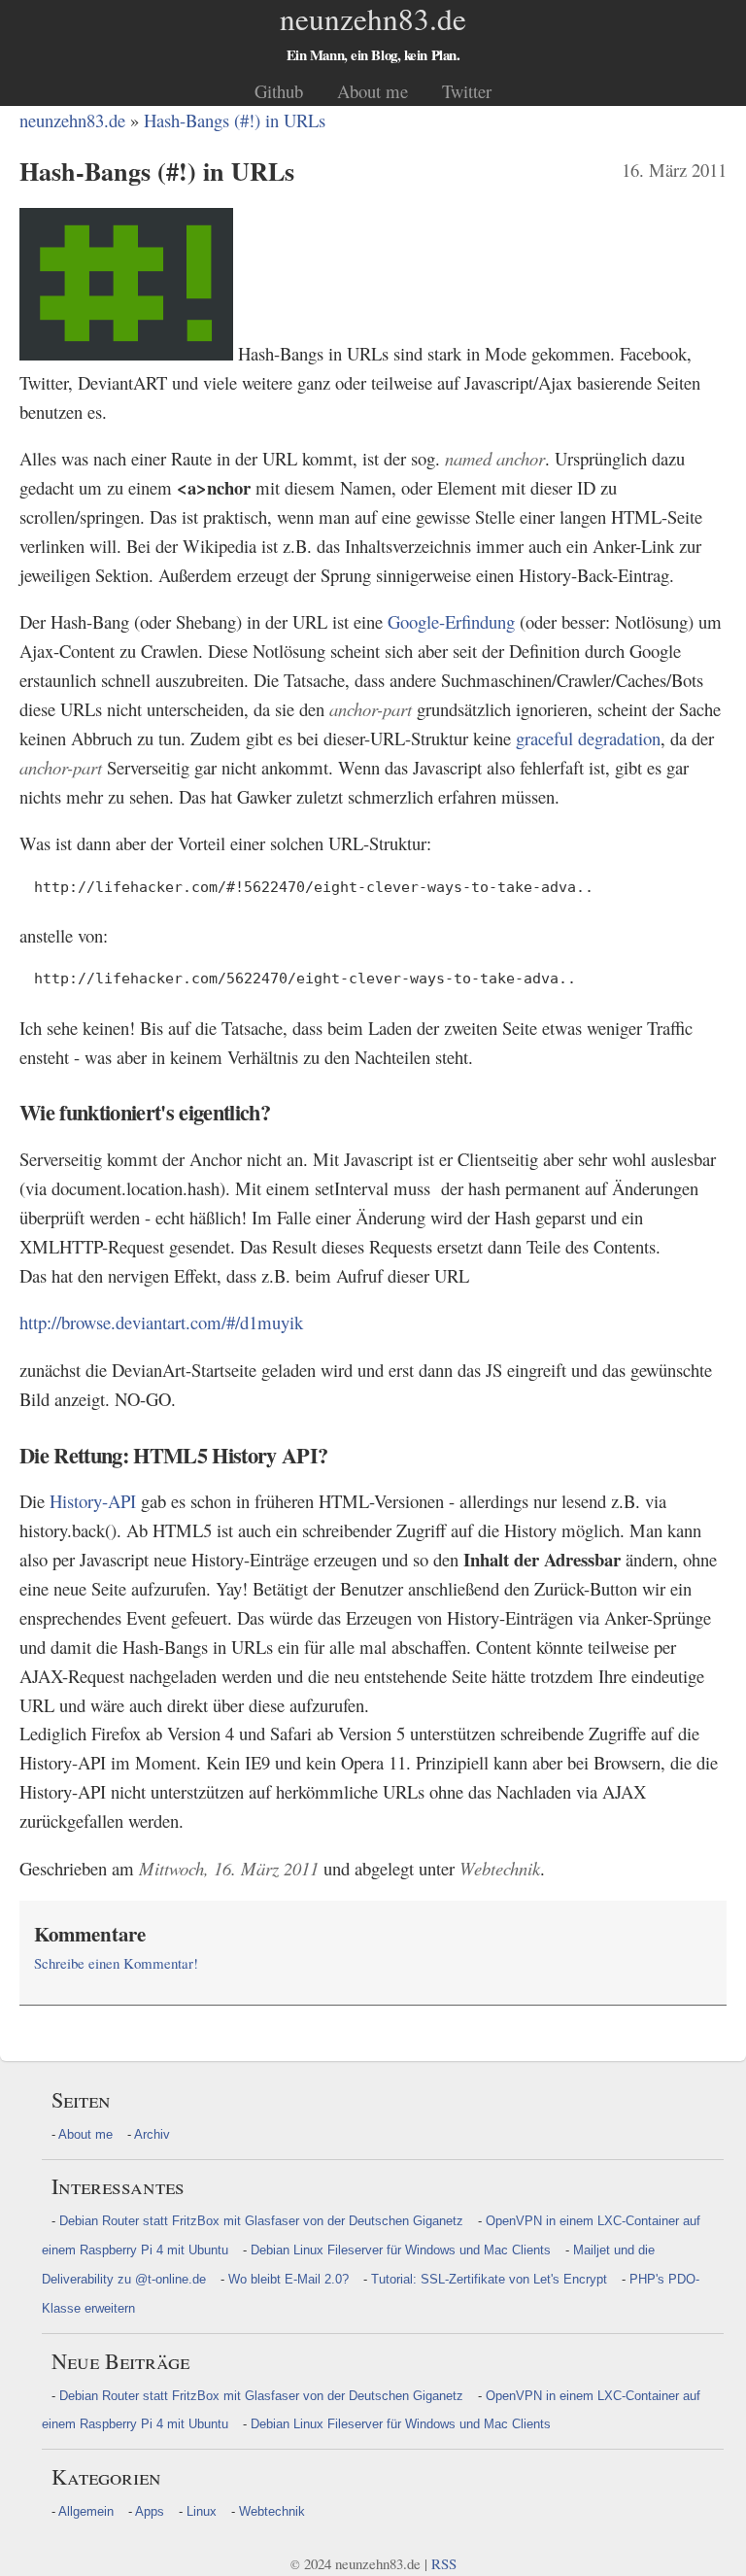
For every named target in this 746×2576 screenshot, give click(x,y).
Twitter (467, 91)
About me (373, 91)
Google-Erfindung (451, 621)
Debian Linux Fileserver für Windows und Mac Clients (401, 2250)
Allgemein (86, 2511)
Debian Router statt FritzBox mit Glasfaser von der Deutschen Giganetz (261, 2221)
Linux (202, 2511)
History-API (93, 1501)
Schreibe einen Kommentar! (116, 1963)
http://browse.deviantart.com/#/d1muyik (161, 1322)
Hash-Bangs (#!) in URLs (235, 120)
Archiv (152, 2134)
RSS (444, 2563)
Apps (150, 2511)
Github (279, 91)
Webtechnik (272, 2511)
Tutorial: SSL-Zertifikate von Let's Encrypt (489, 2279)
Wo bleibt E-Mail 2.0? (288, 2279)
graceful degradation (588, 738)
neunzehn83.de (72, 120)
